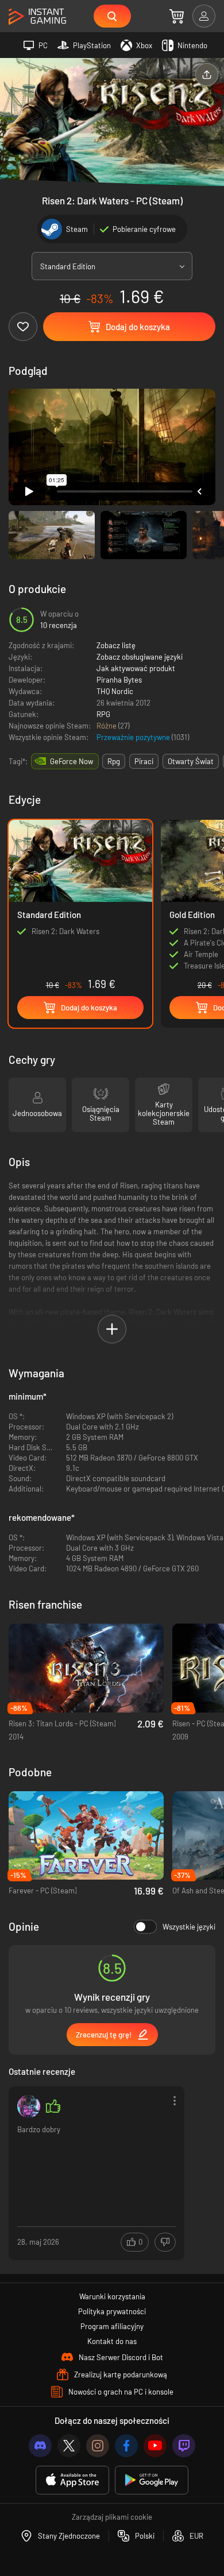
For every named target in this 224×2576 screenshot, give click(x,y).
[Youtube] (155, 2446)
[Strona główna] (37, 17)
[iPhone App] (72, 2480)
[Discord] (40, 2446)
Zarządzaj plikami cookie (112, 2517)
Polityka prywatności (112, 2311)
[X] (69, 2446)
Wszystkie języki (189, 1927)
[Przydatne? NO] (165, 2242)
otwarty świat (191, 761)
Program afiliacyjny (112, 2326)
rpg (114, 761)
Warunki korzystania (112, 2296)
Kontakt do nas (112, 2341)
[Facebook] (126, 2446)
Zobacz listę (116, 645)
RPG (103, 714)
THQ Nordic (115, 691)
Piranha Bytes (119, 680)
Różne (107, 726)
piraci (144, 761)
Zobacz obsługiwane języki (140, 657)
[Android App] (152, 2480)
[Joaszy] (29, 2106)
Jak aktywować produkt (136, 668)
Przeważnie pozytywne (134, 737)
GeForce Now (72, 761)
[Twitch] (184, 2446)
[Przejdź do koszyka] (177, 16)
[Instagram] (98, 2446)
